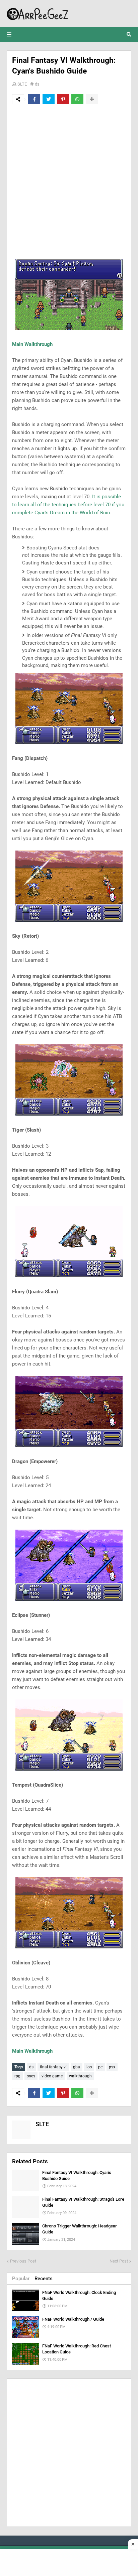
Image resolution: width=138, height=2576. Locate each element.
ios (89, 2067)
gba (77, 2067)
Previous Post (23, 2261)
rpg (17, 2076)
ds (37, 84)
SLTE (22, 84)
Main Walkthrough (32, 344)
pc (100, 2067)
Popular (21, 2279)
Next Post (119, 2261)
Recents (44, 2279)
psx (112, 2067)
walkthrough (80, 2076)
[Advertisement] (69, 181)
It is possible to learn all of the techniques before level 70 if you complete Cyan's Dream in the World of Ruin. (68, 505)
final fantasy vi (53, 2067)
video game (52, 2076)
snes (31, 2076)
